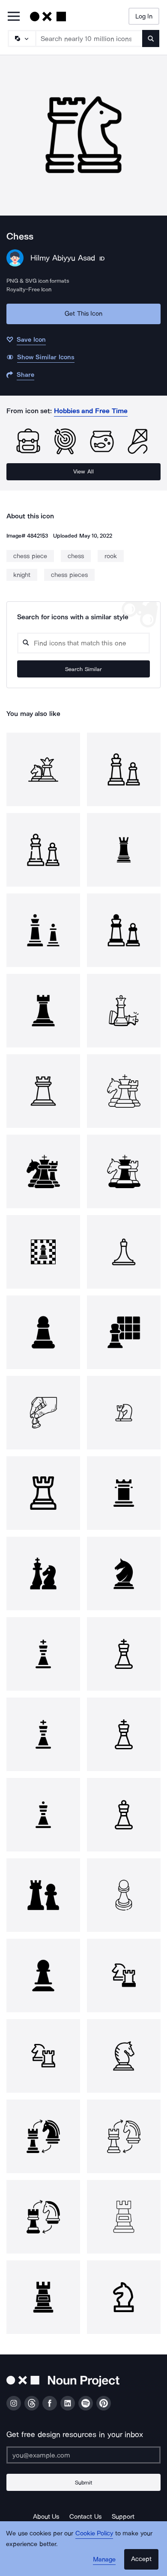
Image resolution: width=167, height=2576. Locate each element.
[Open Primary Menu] (14, 17)
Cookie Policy (94, 2533)
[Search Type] (21, 38)
